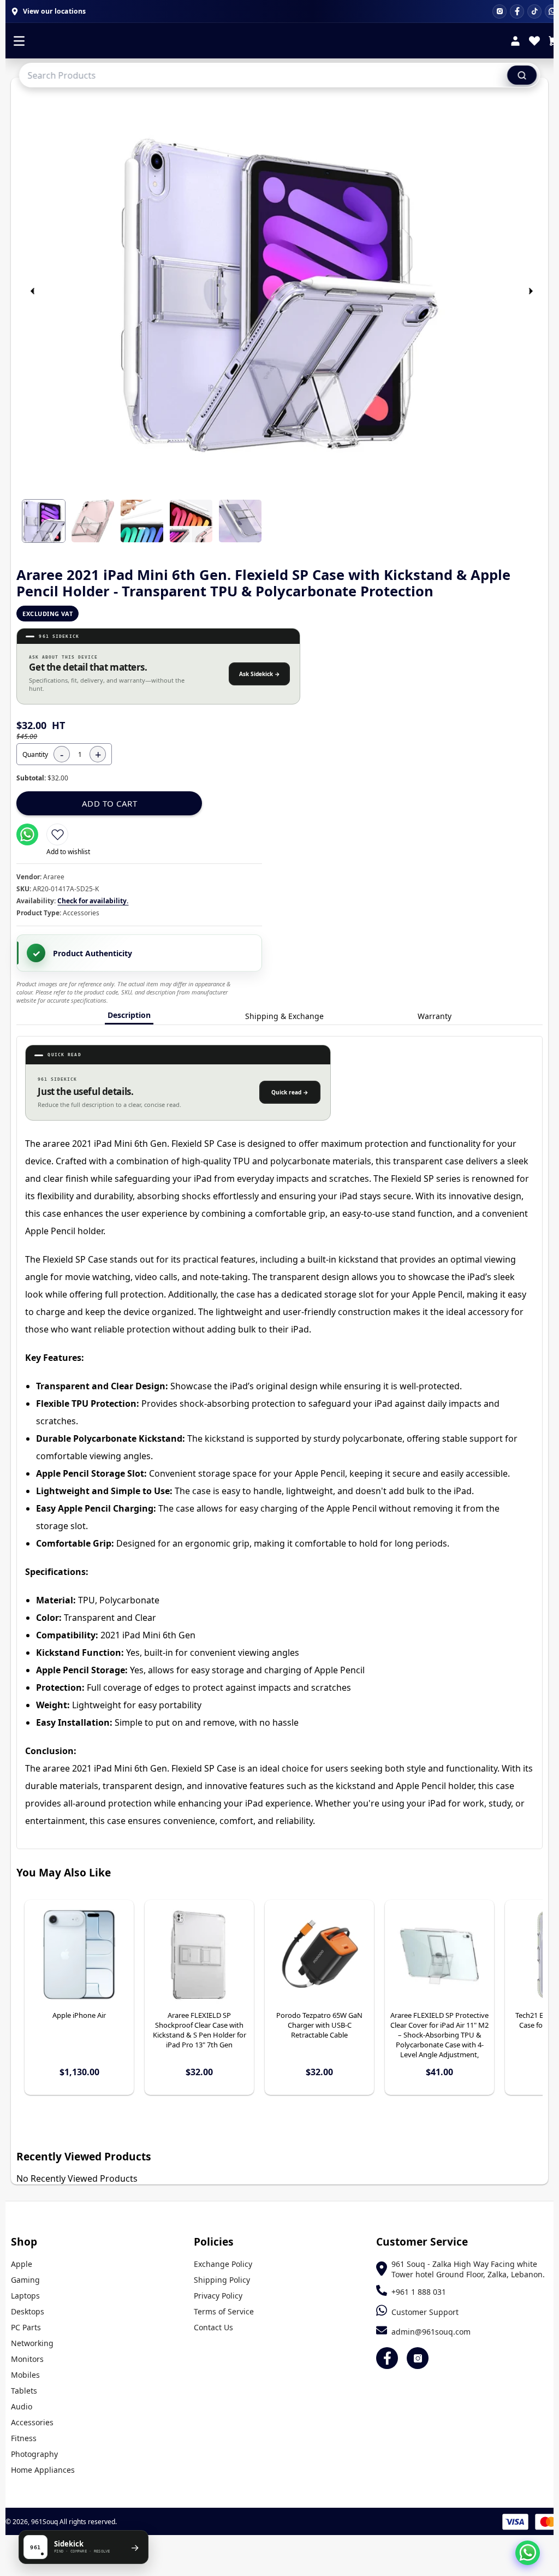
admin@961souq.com (431, 2332)
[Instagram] (499, 11)
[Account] (515, 42)
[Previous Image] (32, 291)
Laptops (25, 2296)
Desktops (28, 2311)
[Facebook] (517, 11)
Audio (22, 2406)
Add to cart (110, 803)
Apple (22, 2264)
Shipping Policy (222, 2280)
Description (129, 1015)
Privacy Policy (218, 2296)
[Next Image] (531, 291)
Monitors (27, 2359)
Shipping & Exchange (284, 1016)
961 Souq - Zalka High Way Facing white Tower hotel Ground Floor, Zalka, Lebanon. (468, 2269)
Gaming (25, 2280)
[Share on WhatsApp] (27, 834)
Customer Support (425, 2312)
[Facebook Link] (387, 2358)
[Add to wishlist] (57, 834)
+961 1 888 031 (419, 2292)
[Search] (522, 75)
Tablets (24, 2391)
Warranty (435, 1016)
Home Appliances (43, 2470)
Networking (32, 2343)
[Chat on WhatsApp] (528, 2553)
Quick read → (290, 1092)
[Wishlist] (534, 42)
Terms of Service (224, 2311)
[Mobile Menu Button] (19, 42)
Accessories (32, 2422)
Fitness (24, 2438)
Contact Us (213, 2327)
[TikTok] (534, 11)
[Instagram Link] (418, 2358)
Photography (34, 2454)
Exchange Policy (223, 2264)
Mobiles (25, 2375)
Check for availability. (93, 901)
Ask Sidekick (260, 674)
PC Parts (26, 2327)
